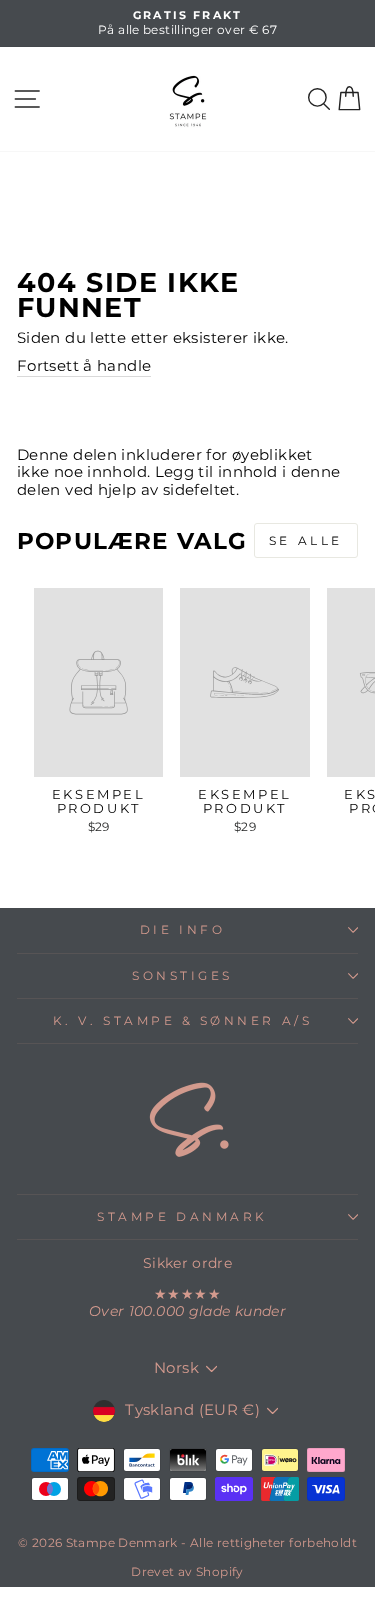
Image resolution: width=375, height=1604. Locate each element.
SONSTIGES (182, 976)
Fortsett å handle (84, 366)
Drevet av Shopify (187, 1571)
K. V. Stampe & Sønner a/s (182, 1021)
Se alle (306, 540)
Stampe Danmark (182, 1217)
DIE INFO (182, 930)
